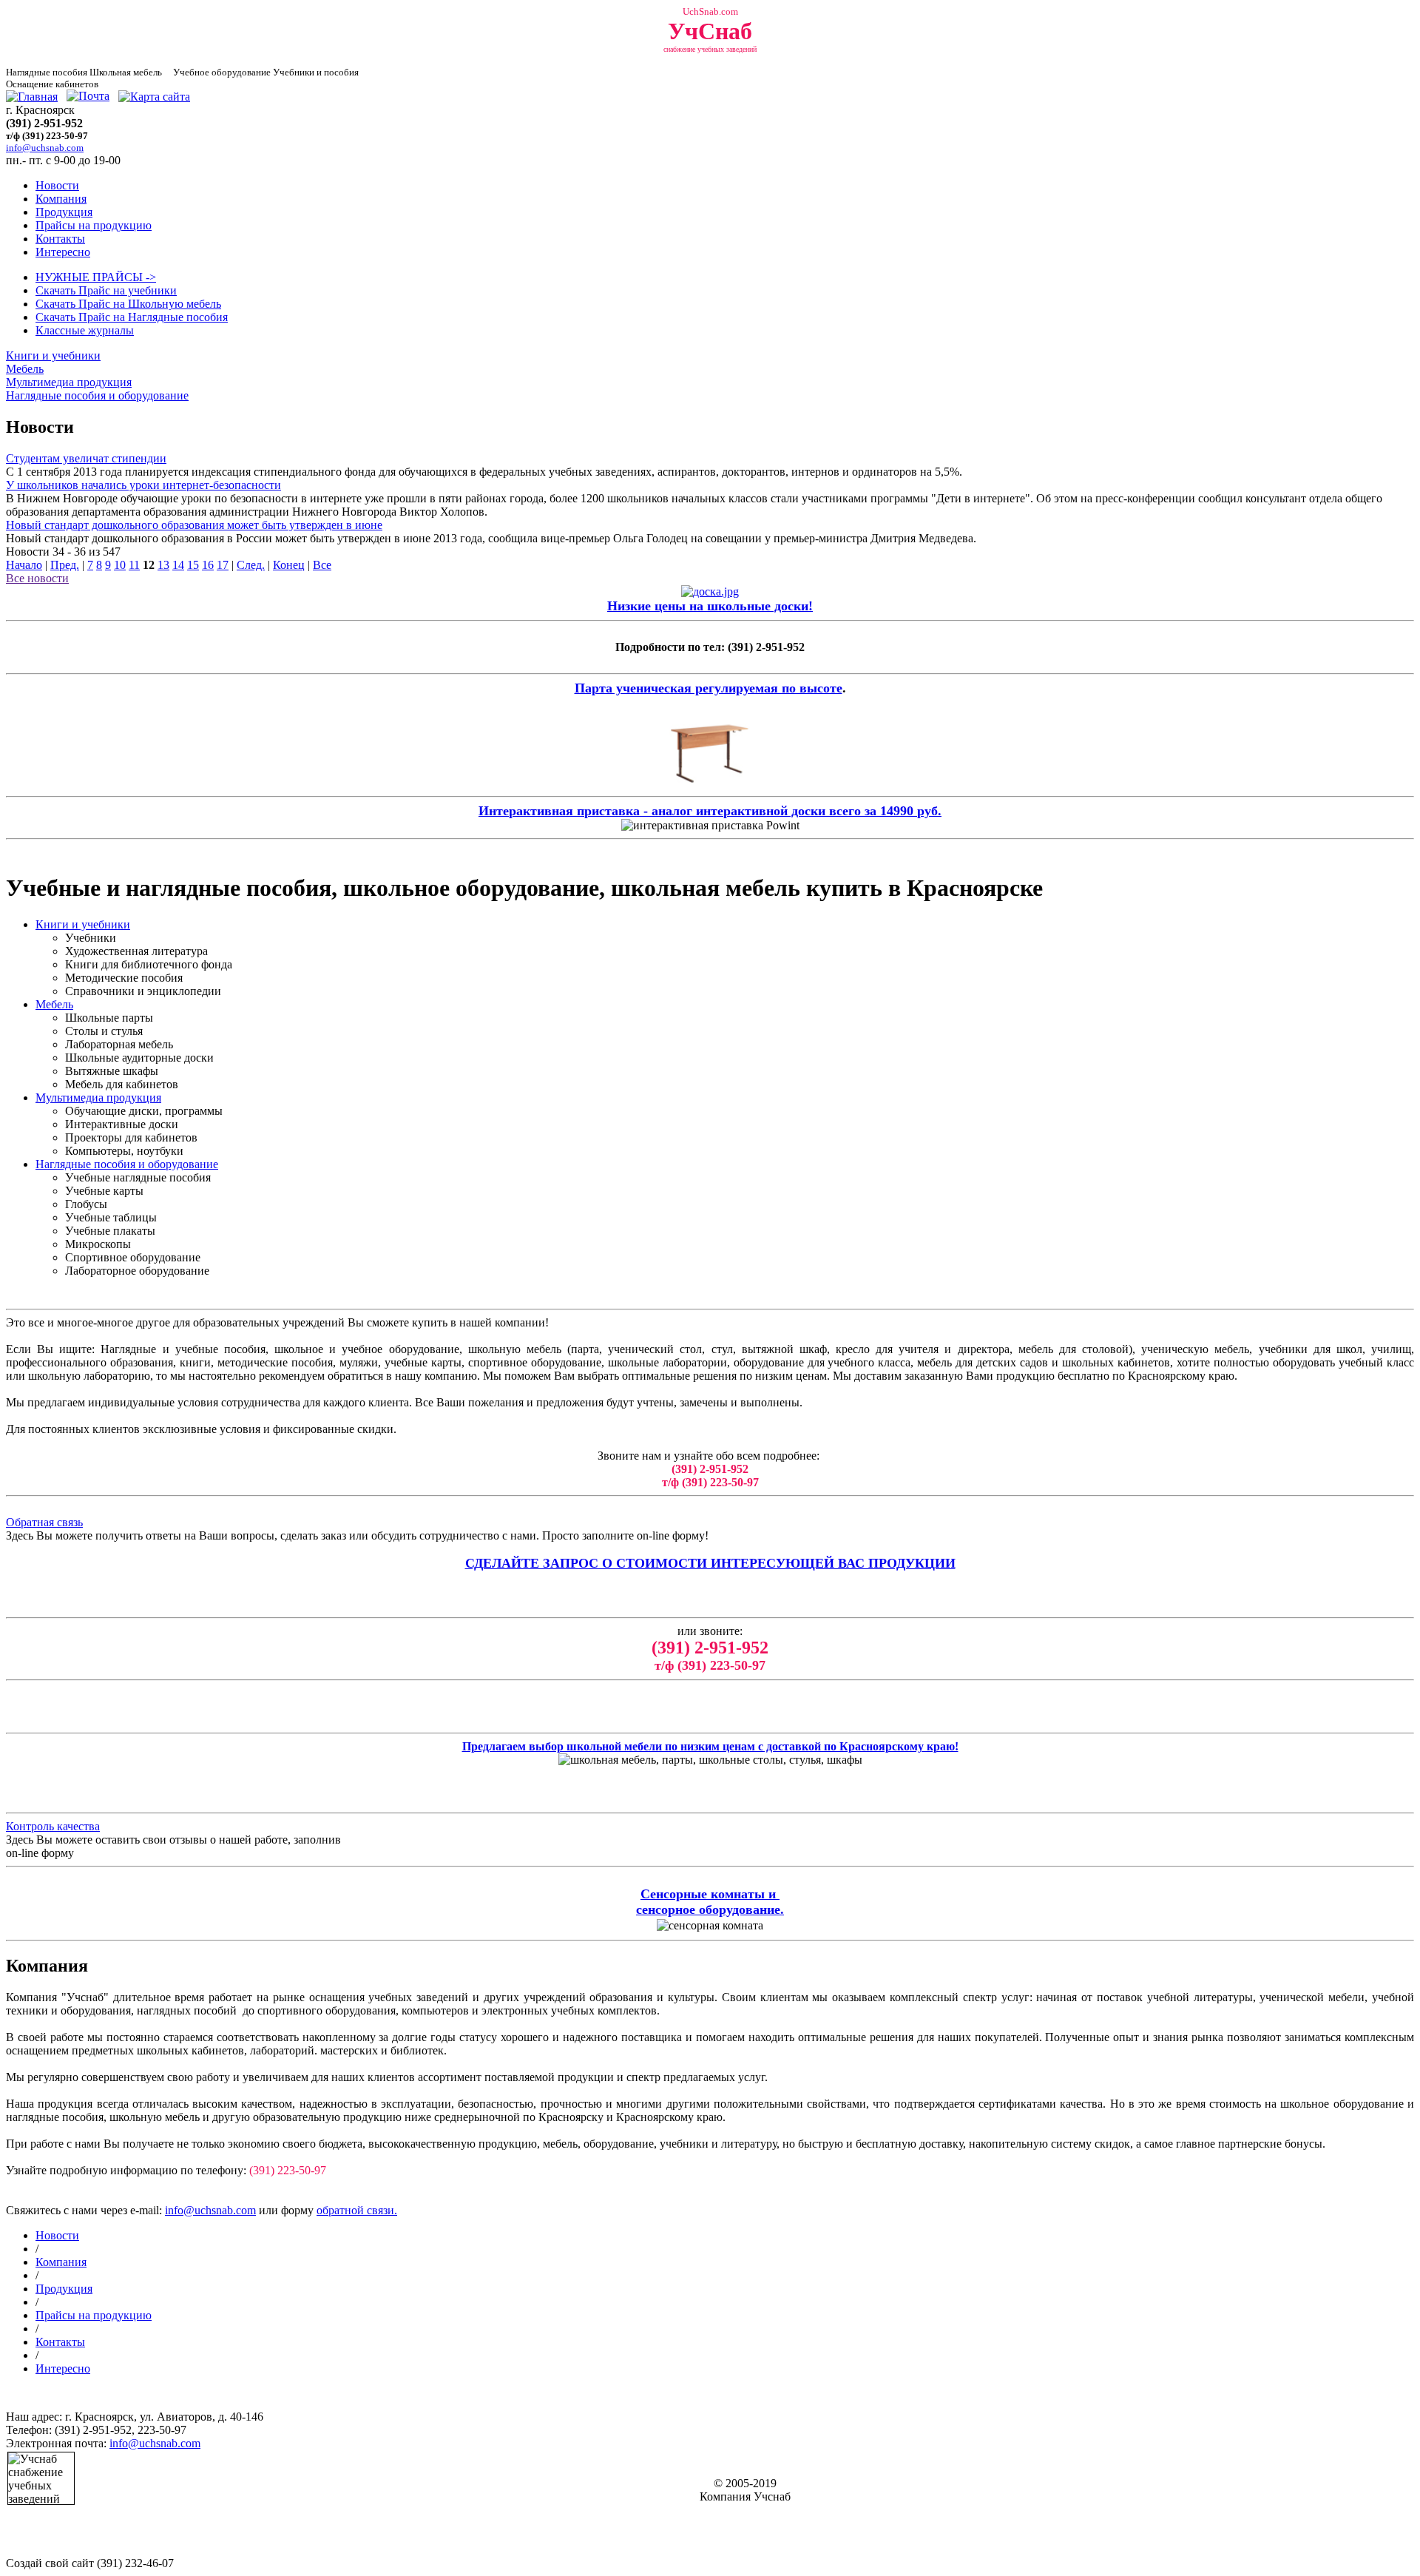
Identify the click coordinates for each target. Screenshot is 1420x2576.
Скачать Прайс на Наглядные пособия (132, 317)
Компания (61, 199)
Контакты (60, 239)
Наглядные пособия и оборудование (97, 395)
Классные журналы (85, 330)
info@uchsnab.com (210, 2210)
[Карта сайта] (154, 97)
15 (193, 565)
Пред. (65, 565)
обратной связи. (357, 2210)
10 (120, 565)
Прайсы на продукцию (94, 225)
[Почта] (88, 97)
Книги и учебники (53, 355)
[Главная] (32, 97)
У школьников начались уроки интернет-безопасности (143, 485)
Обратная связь (44, 1522)
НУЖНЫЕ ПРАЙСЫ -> (96, 277)
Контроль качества (53, 1826)
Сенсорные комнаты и (710, 1894)
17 (223, 565)
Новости (57, 185)
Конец (289, 565)
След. (251, 565)
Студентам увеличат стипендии (86, 458)
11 (134, 565)
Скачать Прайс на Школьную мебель (128, 304)
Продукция (64, 212)
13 (163, 565)
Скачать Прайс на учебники (106, 290)
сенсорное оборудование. (710, 1909)
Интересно (63, 252)
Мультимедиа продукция (69, 382)
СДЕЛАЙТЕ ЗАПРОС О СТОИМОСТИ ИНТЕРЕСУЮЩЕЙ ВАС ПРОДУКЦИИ (710, 1563)
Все (322, 565)
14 (178, 565)
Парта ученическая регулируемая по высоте (709, 688)
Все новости (37, 578)
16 (208, 565)
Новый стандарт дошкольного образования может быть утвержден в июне (194, 525)
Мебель (25, 369)
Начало (24, 565)
